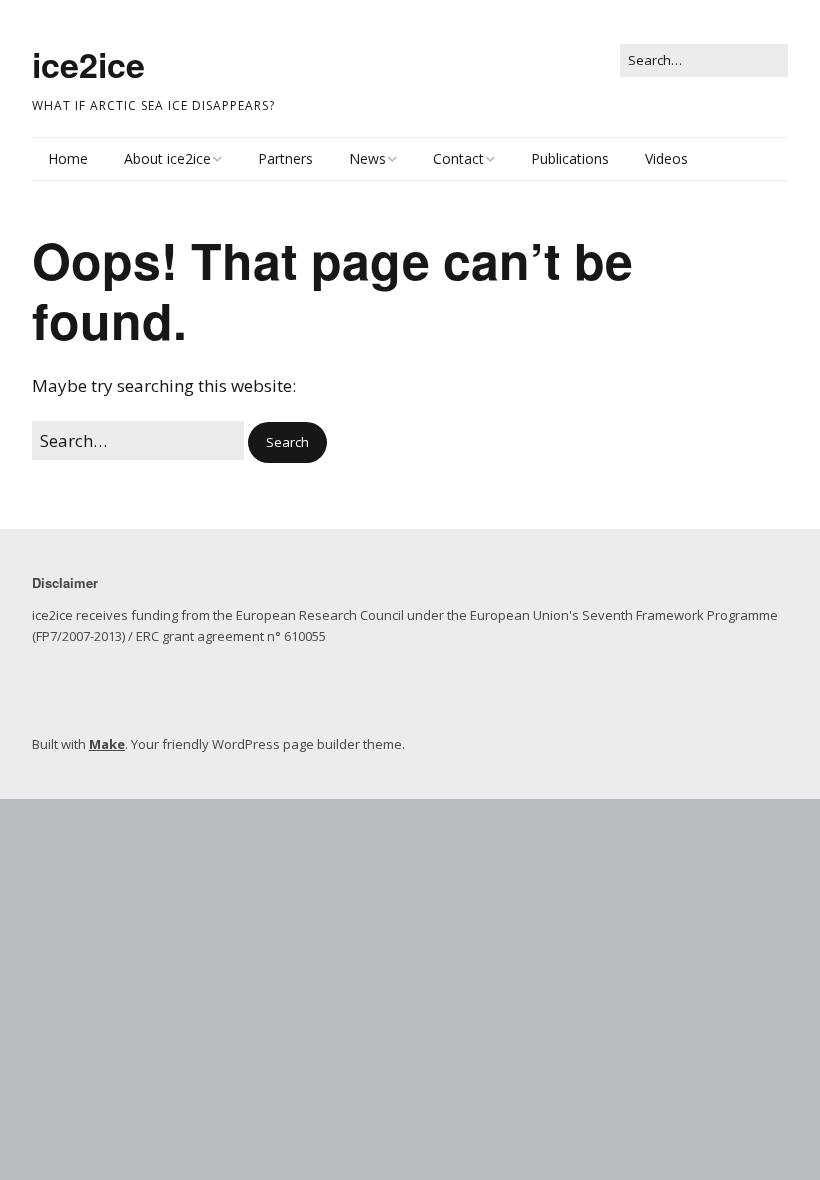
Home (68, 158)
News (367, 158)
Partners (285, 158)
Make (107, 744)
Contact (458, 158)
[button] (287, 442)
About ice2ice (167, 158)
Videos (666, 158)
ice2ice (88, 64)
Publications (570, 158)
